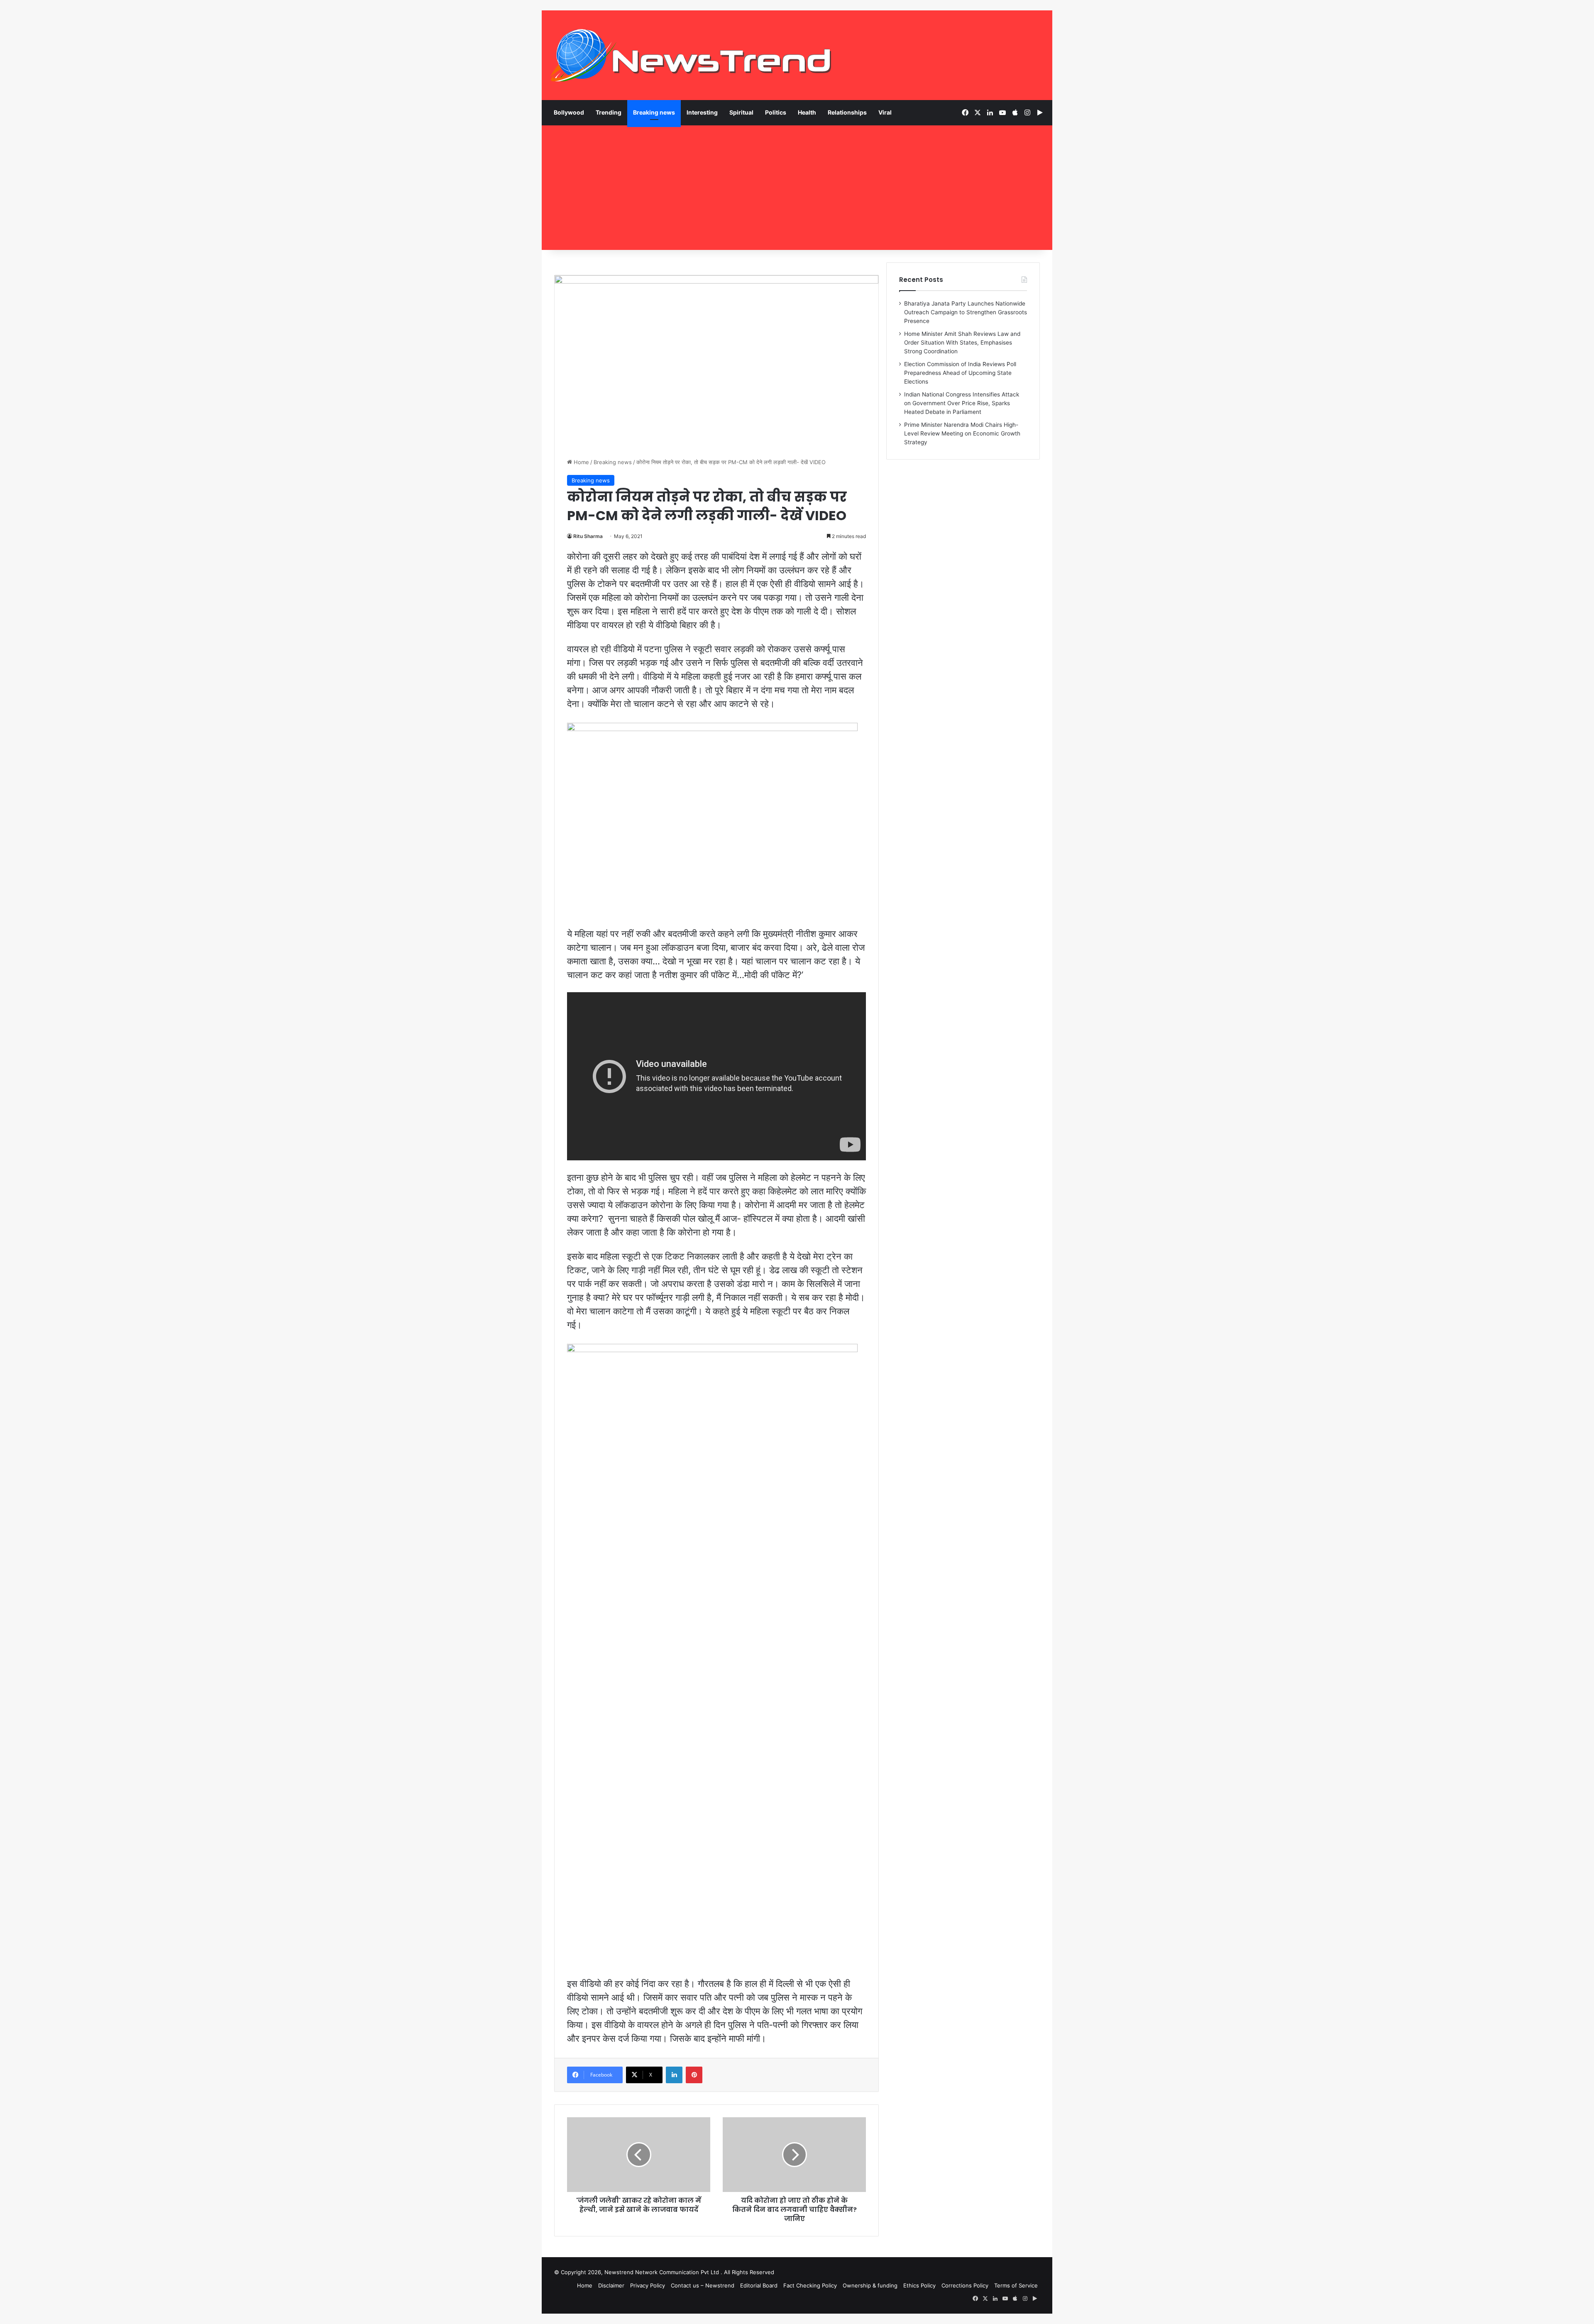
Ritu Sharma (588, 536)
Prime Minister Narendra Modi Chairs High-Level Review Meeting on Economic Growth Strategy (962, 433)
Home (581, 462)
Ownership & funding (870, 2285)
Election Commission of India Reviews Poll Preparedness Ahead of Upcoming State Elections (960, 373)
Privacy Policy (648, 2285)
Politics (776, 112)
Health (807, 112)
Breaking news (654, 112)
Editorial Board (759, 2285)
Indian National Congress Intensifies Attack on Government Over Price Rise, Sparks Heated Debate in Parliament (962, 403)
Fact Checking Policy (810, 2285)
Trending (609, 112)
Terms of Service (1016, 2285)
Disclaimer (611, 2285)
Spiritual (741, 112)
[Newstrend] (691, 55)
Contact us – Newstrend (703, 2285)
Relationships (847, 112)
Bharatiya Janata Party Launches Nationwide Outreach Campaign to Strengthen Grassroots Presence (966, 312)
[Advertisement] (797, 188)
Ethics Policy (919, 2285)
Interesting (702, 112)
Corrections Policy (965, 2285)
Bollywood (569, 112)
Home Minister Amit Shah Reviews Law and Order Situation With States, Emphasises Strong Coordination (962, 342)
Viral (885, 112)
